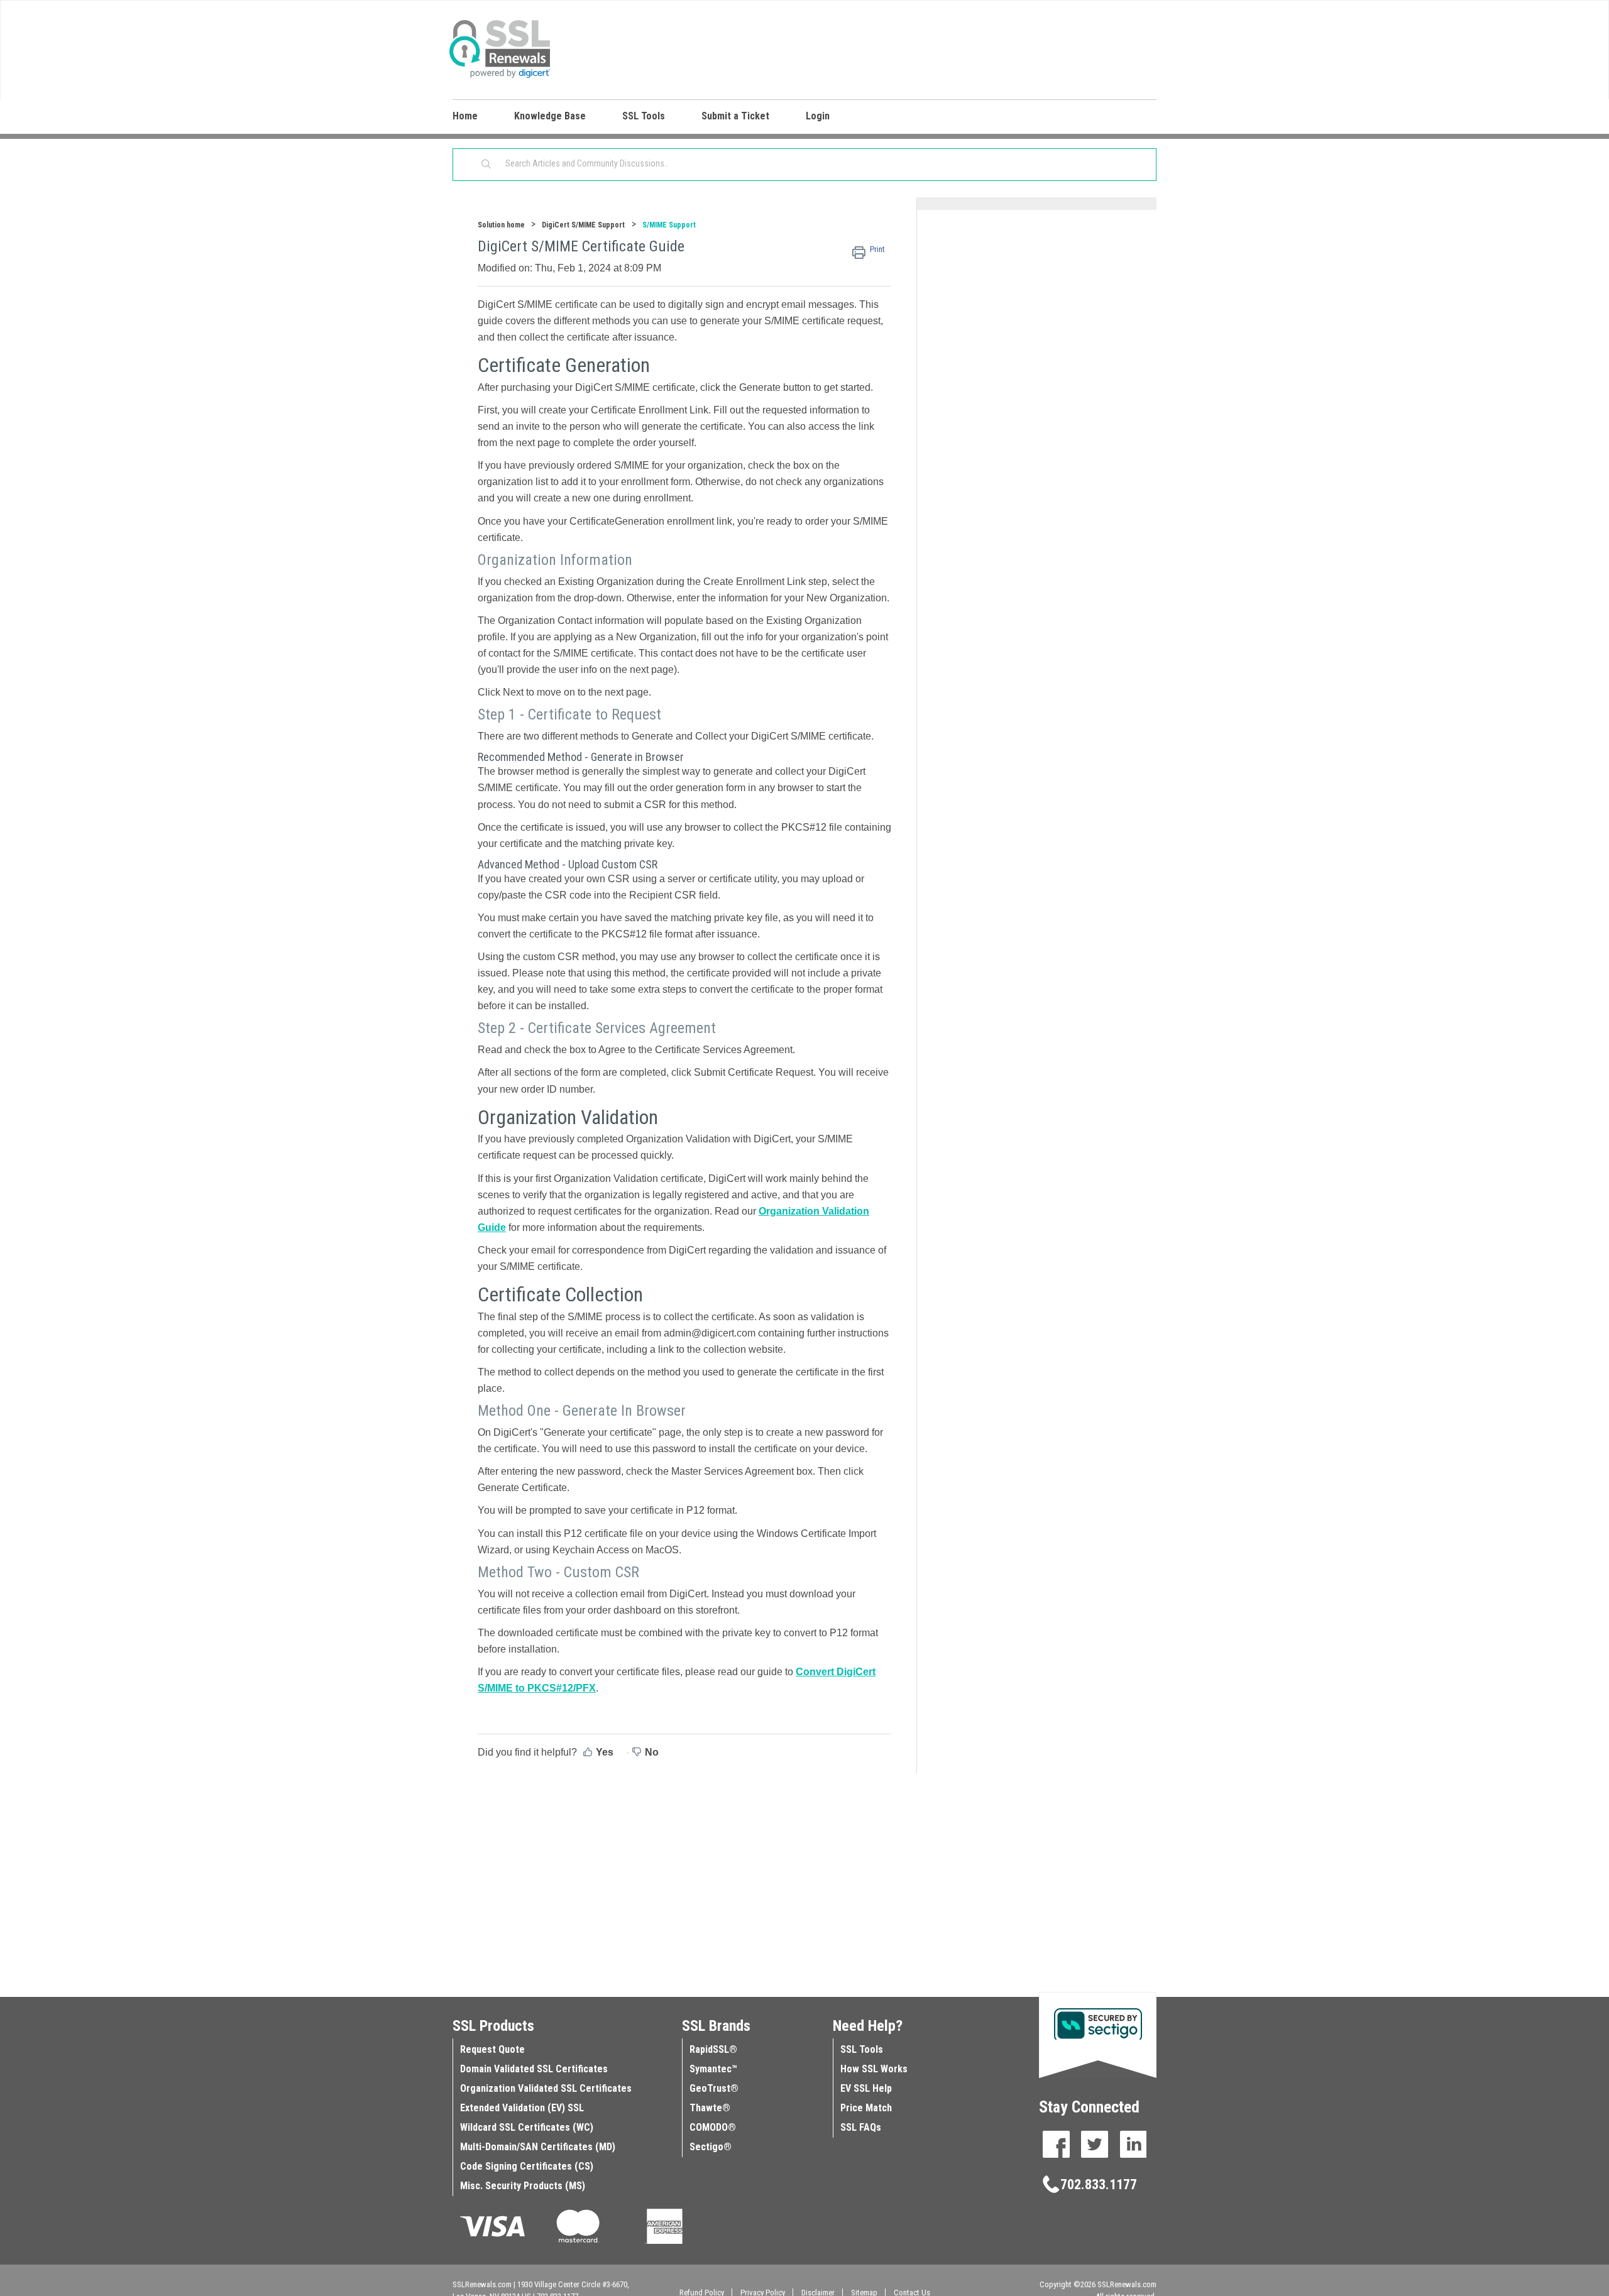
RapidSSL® (713, 2049)
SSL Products (493, 2026)
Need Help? (868, 2026)
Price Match (866, 2108)
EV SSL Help (866, 2088)
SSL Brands (716, 2026)
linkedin (1133, 2144)
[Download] (781, 1015)
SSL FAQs (861, 2127)
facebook (1056, 2144)
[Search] (486, 165)
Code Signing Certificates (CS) (527, 2166)
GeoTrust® (714, 2088)
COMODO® (713, 2127)
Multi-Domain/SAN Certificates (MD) (538, 2147)
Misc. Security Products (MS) (523, 2186)
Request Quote (492, 2049)
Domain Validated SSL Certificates (534, 2069)
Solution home (502, 225)
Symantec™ (713, 2069)
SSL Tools (862, 2049)
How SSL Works (874, 2069)
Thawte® (710, 2108)
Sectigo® (711, 2147)
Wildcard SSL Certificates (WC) (527, 2127)
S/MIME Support (669, 225)
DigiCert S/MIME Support (583, 225)
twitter (1095, 2144)
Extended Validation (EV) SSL (522, 2108)
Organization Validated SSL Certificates (546, 2088)
